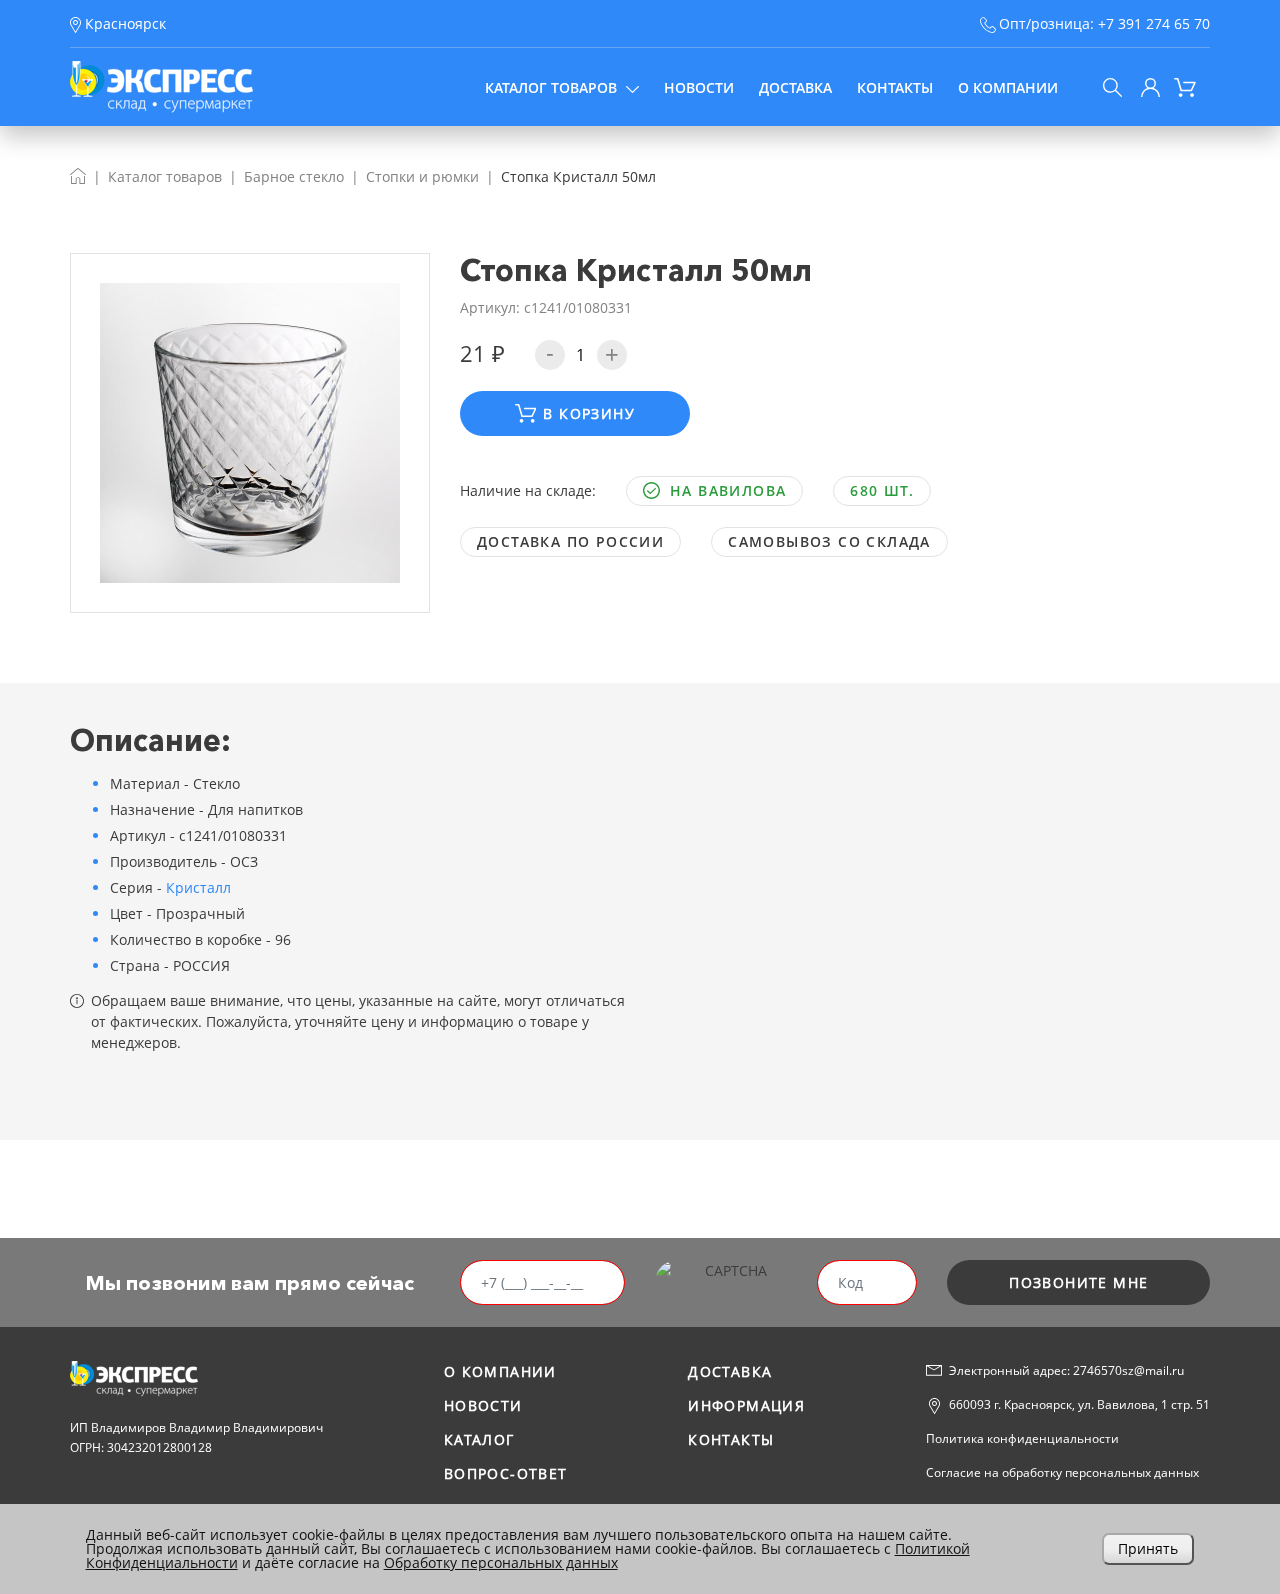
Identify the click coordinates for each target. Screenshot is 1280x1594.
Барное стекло (294, 176)
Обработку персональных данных (501, 1562)
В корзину (589, 413)
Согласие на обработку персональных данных (1062, 1472)
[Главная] (78, 176)
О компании (1008, 87)
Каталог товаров (551, 87)
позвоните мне (1078, 1282)
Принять (1148, 1548)
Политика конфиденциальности (1022, 1438)
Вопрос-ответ (506, 1473)
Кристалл (198, 887)
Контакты (895, 87)
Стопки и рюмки (422, 176)
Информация (746, 1405)
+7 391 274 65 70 (1154, 23)
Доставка (795, 87)
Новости (699, 87)
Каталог (479, 1439)
